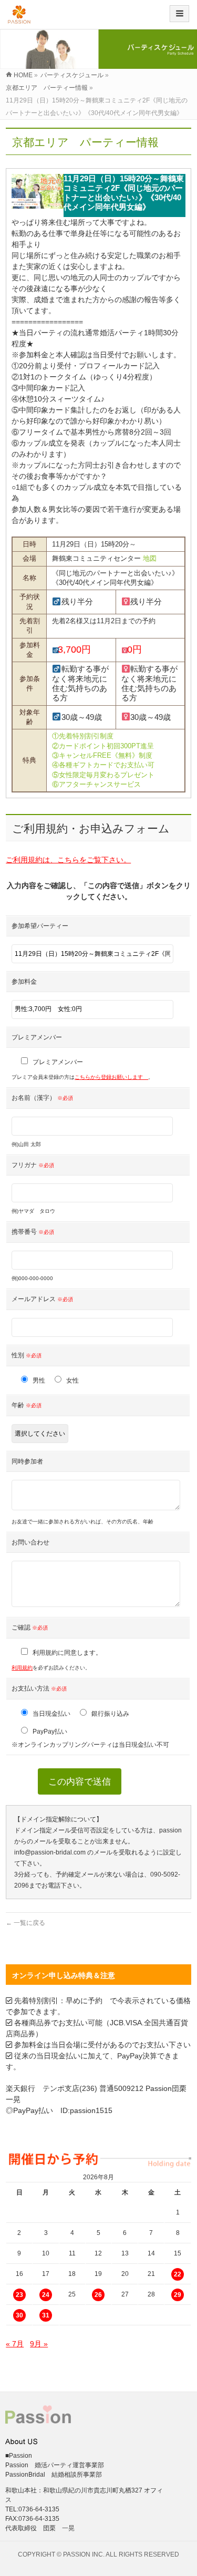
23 (19, 2295)
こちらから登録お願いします (111, 1077)
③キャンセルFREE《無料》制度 (102, 755)
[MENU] (179, 14)
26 (98, 2295)
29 (178, 2295)
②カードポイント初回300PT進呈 (103, 746)
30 (19, 2315)
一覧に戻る (25, 1923)
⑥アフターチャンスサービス (96, 784)
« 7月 (15, 2344)
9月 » (39, 2344)
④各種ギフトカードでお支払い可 (103, 765)
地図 (150, 558)
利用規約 (22, 1668)
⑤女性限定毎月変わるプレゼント (103, 775)
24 (46, 2295)
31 (46, 2315)
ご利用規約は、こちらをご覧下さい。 (68, 860)
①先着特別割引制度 (83, 736)
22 (178, 2274)
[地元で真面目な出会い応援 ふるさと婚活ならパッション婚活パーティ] (19, 18)
